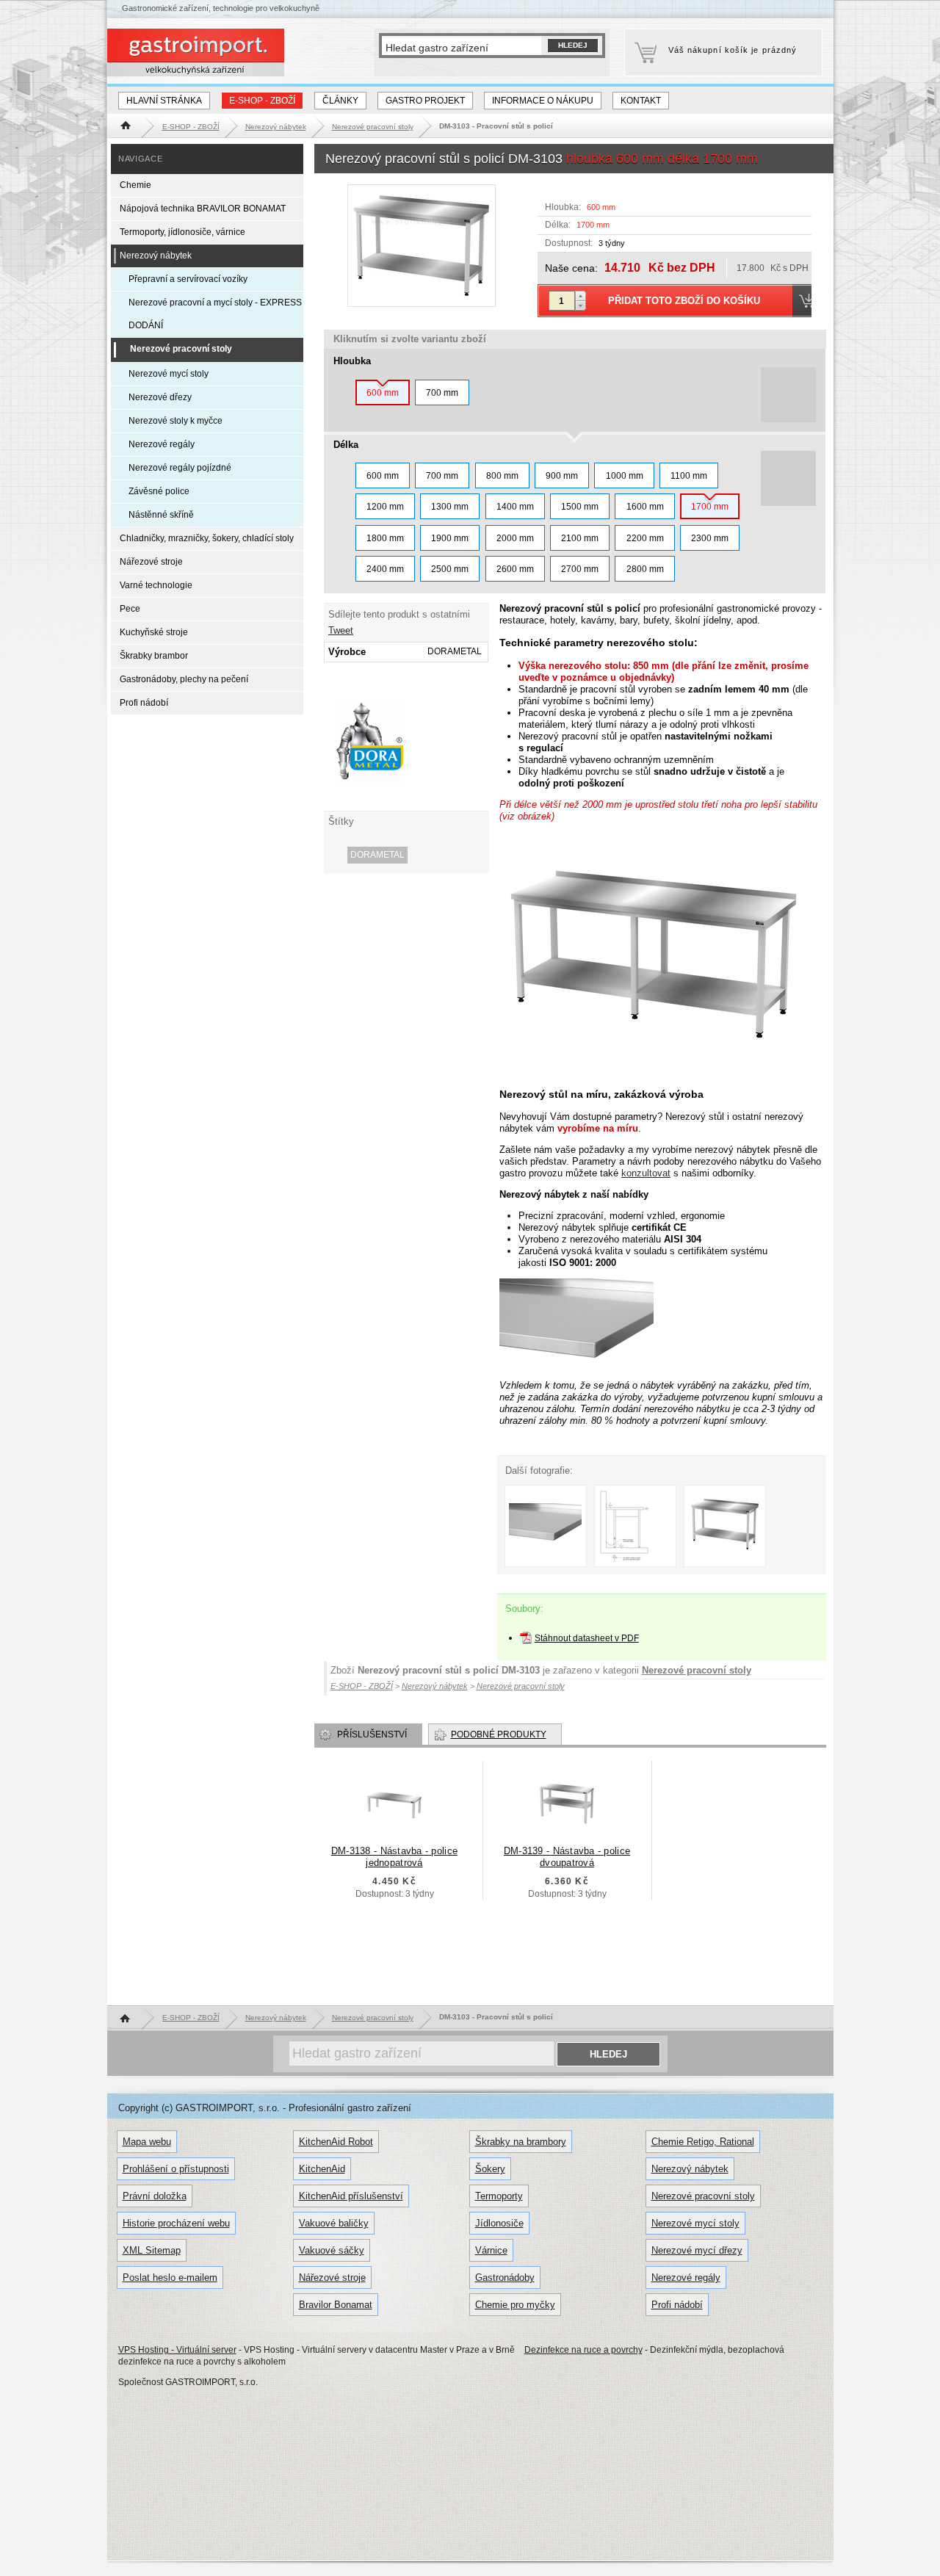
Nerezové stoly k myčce (176, 421)
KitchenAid (322, 2169)
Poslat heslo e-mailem (170, 2277)
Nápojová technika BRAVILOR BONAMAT (203, 209)
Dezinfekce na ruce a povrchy (583, 2350)
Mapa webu (147, 2142)
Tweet (341, 630)
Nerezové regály (162, 444)
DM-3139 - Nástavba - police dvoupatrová (567, 1857)
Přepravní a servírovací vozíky (188, 279)
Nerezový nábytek (156, 256)
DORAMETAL (377, 855)
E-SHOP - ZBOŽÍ (262, 101)
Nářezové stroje (151, 562)
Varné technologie (156, 585)
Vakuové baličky (334, 2223)
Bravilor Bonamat (336, 2305)
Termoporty (499, 2196)
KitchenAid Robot (336, 2142)
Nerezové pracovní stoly (697, 1670)
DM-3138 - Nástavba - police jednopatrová (394, 1857)
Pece (130, 609)
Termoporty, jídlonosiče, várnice (182, 232)
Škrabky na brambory (521, 2142)
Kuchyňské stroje (154, 632)
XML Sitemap (152, 2250)
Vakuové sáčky (332, 2250)
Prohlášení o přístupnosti (176, 2169)
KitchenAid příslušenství (351, 2196)
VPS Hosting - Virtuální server (177, 2350)
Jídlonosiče (499, 2223)
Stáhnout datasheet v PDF (587, 1638)
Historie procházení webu (176, 2223)
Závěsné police (159, 491)
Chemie (135, 185)
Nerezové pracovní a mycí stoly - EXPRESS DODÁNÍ (215, 314)
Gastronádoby (505, 2277)
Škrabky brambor (154, 656)
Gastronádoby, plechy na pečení (184, 679)
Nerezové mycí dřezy (697, 2250)
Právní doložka (155, 2196)
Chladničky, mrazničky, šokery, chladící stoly (207, 538)
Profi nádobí (144, 703)
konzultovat (646, 1173)
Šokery (490, 2169)
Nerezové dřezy (160, 397)
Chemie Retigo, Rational (703, 2142)
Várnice (491, 2250)
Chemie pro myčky (515, 2305)
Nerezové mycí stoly (169, 374)
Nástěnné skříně (161, 515)
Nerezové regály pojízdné (180, 468)
